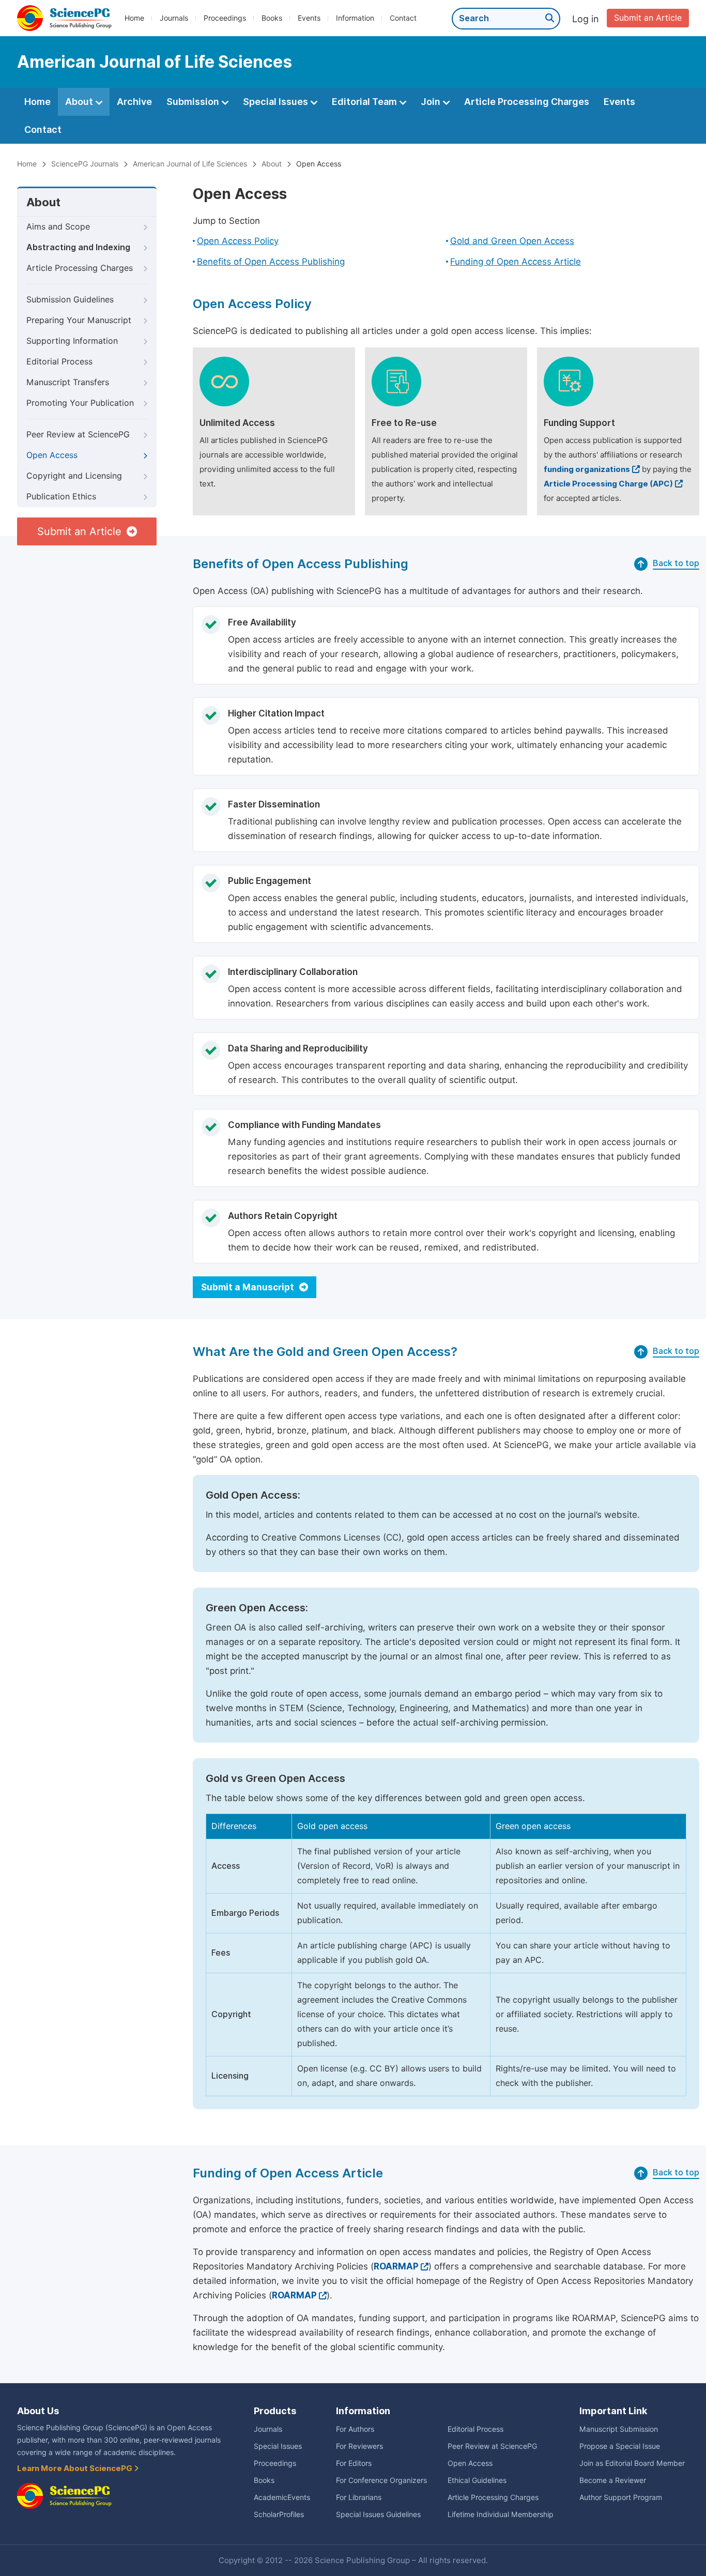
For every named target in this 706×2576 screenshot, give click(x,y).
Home (134, 18)
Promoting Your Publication (80, 403)
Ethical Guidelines (477, 2480)
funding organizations (587, 469)
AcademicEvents (282, 2497)
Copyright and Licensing (74, 476)
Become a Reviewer (613, 2480)
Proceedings (225, 18)
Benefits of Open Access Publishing (271, 262)
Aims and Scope (58, 227)
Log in (586, 19)
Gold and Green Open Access (512, 241)
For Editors (354, 2463)
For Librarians (359, 2497)
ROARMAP (396, 2266)
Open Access (52, 455)
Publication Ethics (61, 497)
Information (355, 18)
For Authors (355, 2429)
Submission (194, 102)
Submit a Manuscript (249, 1287)
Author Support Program (621, 2497)
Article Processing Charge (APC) (608, 484)
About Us (38, 2411)
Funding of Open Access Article (516, 262)
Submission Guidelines (70, 300)
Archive (134, 102)
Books (272, 18)
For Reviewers (359, 2446)
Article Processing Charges (527, 102)
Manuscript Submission (619, 2429)
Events (309, 18)
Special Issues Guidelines (378, 2514)
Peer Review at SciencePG (78, 435)
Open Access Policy (238, 241)
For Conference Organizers (381, 2480)
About (80, 102)
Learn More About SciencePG (75, 2468)
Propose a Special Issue (620, 2446)
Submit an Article (648, 18)
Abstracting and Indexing (78, 247)
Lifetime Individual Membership (501, 2514)
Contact (403, 18)
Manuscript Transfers (68, 382)
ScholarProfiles (279, 2514)
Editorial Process (59, 362)
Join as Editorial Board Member (632, 2463)
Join (432, 102)
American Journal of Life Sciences (190, 164)
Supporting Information (72, 341)
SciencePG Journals (85, 164)
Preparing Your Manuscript (79, 320)
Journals (174, 18)
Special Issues (277, 102)
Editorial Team (365, 102)
